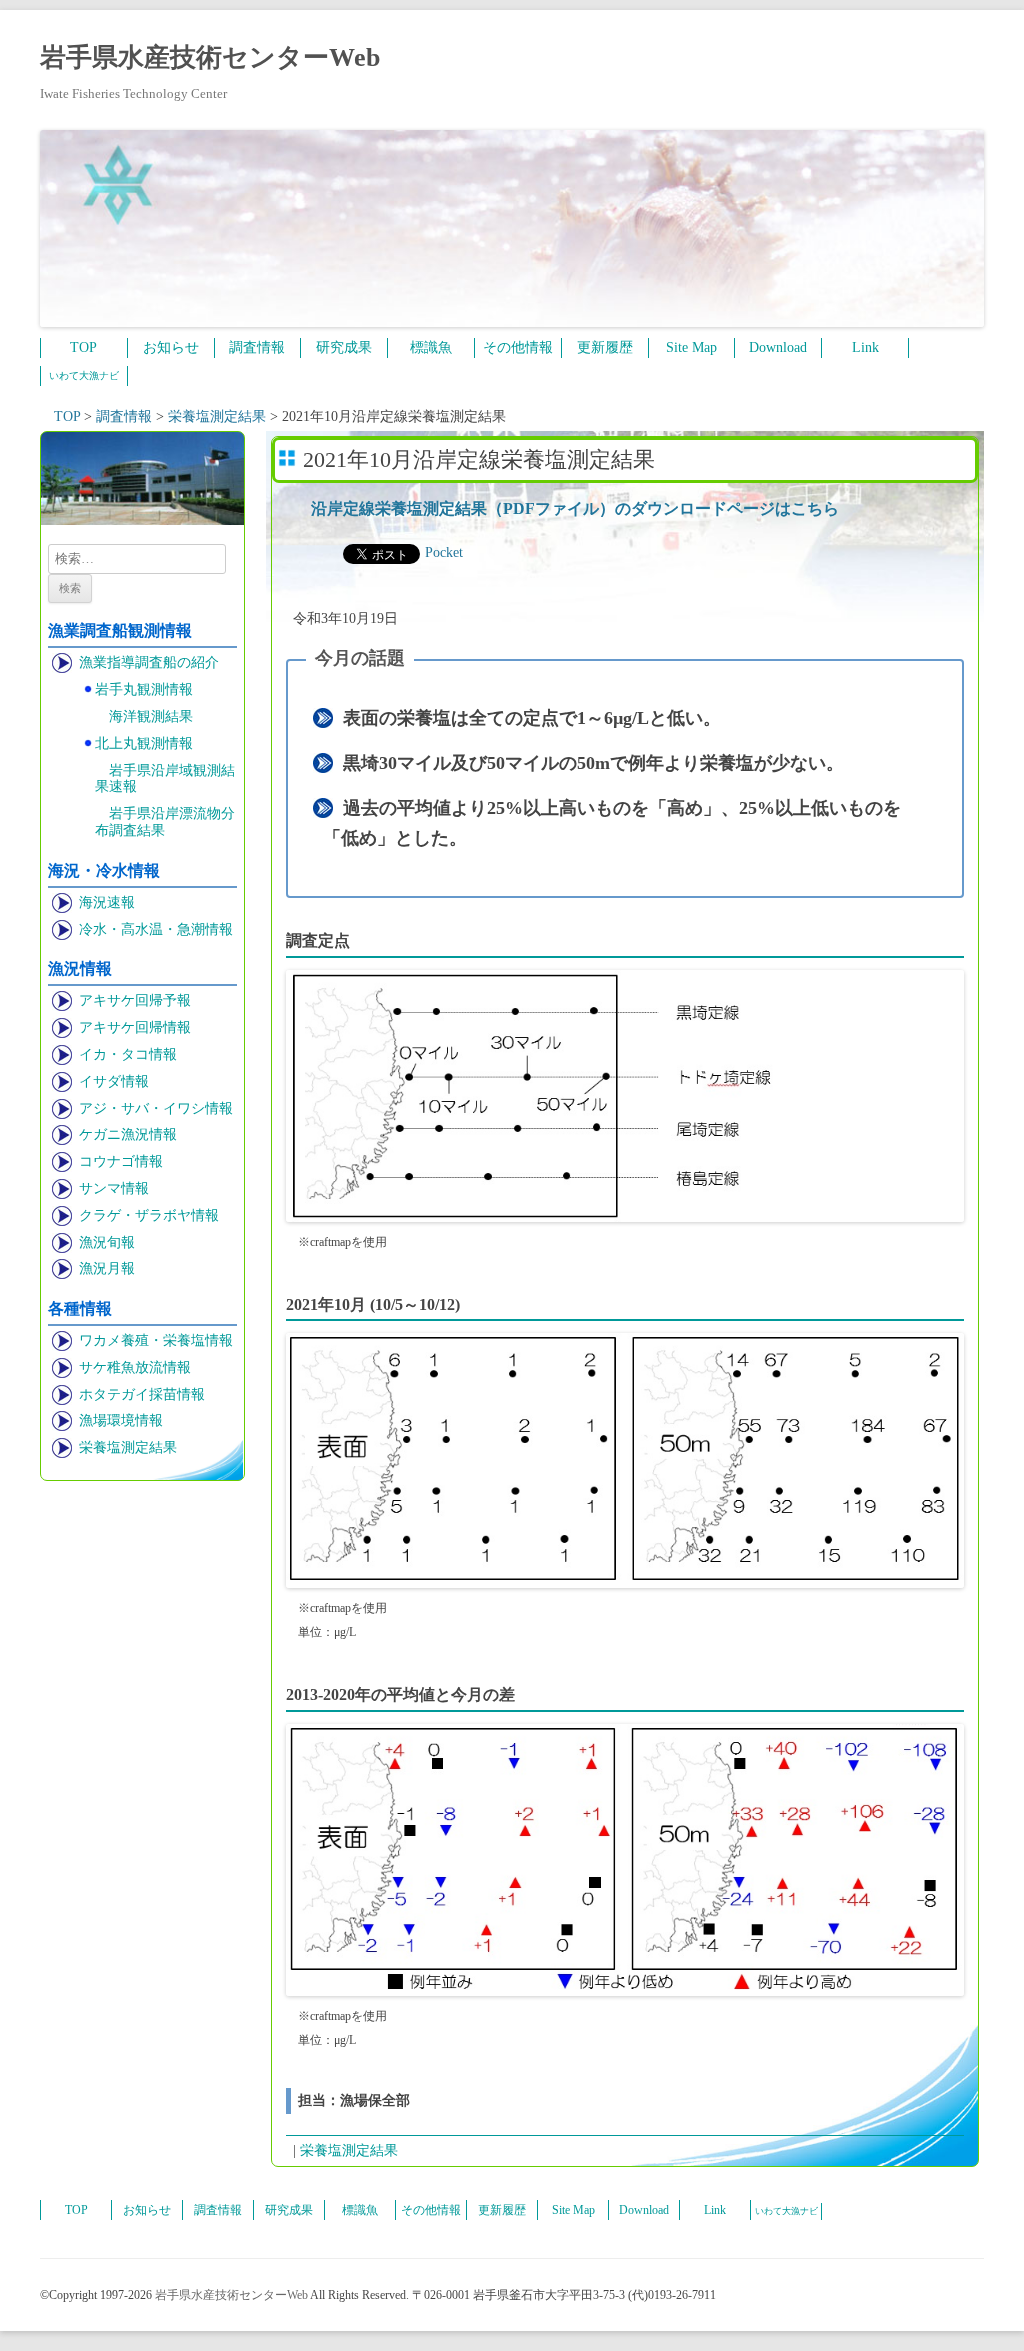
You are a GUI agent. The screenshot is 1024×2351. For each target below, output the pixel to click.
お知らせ (171, 347)
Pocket (444, 552)
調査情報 (257, 347)
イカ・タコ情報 (128, 1054)
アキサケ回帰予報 (135, 1000)
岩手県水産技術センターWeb (210, 57)
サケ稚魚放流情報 (135, 1367)
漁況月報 (107, 1268)
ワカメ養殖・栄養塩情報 (156, 1340)
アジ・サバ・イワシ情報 (156, 1108)
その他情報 (518, 347)
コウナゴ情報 (121, 1161)
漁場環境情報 (121, 1420)
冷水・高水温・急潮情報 (156, 929)
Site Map (691, 347)
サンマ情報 (114, 1188)
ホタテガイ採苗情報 (142, 1394)
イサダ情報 (114, 1081)
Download (778, 347)
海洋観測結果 (151, 716)
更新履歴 (605, 347)
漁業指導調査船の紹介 (149, 662)
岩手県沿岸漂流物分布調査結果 (165, 822)
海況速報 (107, 902)
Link (865, 347)
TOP (83, 347)
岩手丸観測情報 (144, 689)
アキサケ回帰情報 (135, 1027)
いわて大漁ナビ (84, 375)
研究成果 (344, 347)
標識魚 (431, 347)
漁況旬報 (107, 1242)
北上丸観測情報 (144, 743)
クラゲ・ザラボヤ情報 (149, 1215)
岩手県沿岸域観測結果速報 (165, 779)
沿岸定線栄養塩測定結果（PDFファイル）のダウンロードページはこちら (575, 508)
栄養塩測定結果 (128, 1447)
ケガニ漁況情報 (128, 1134)
